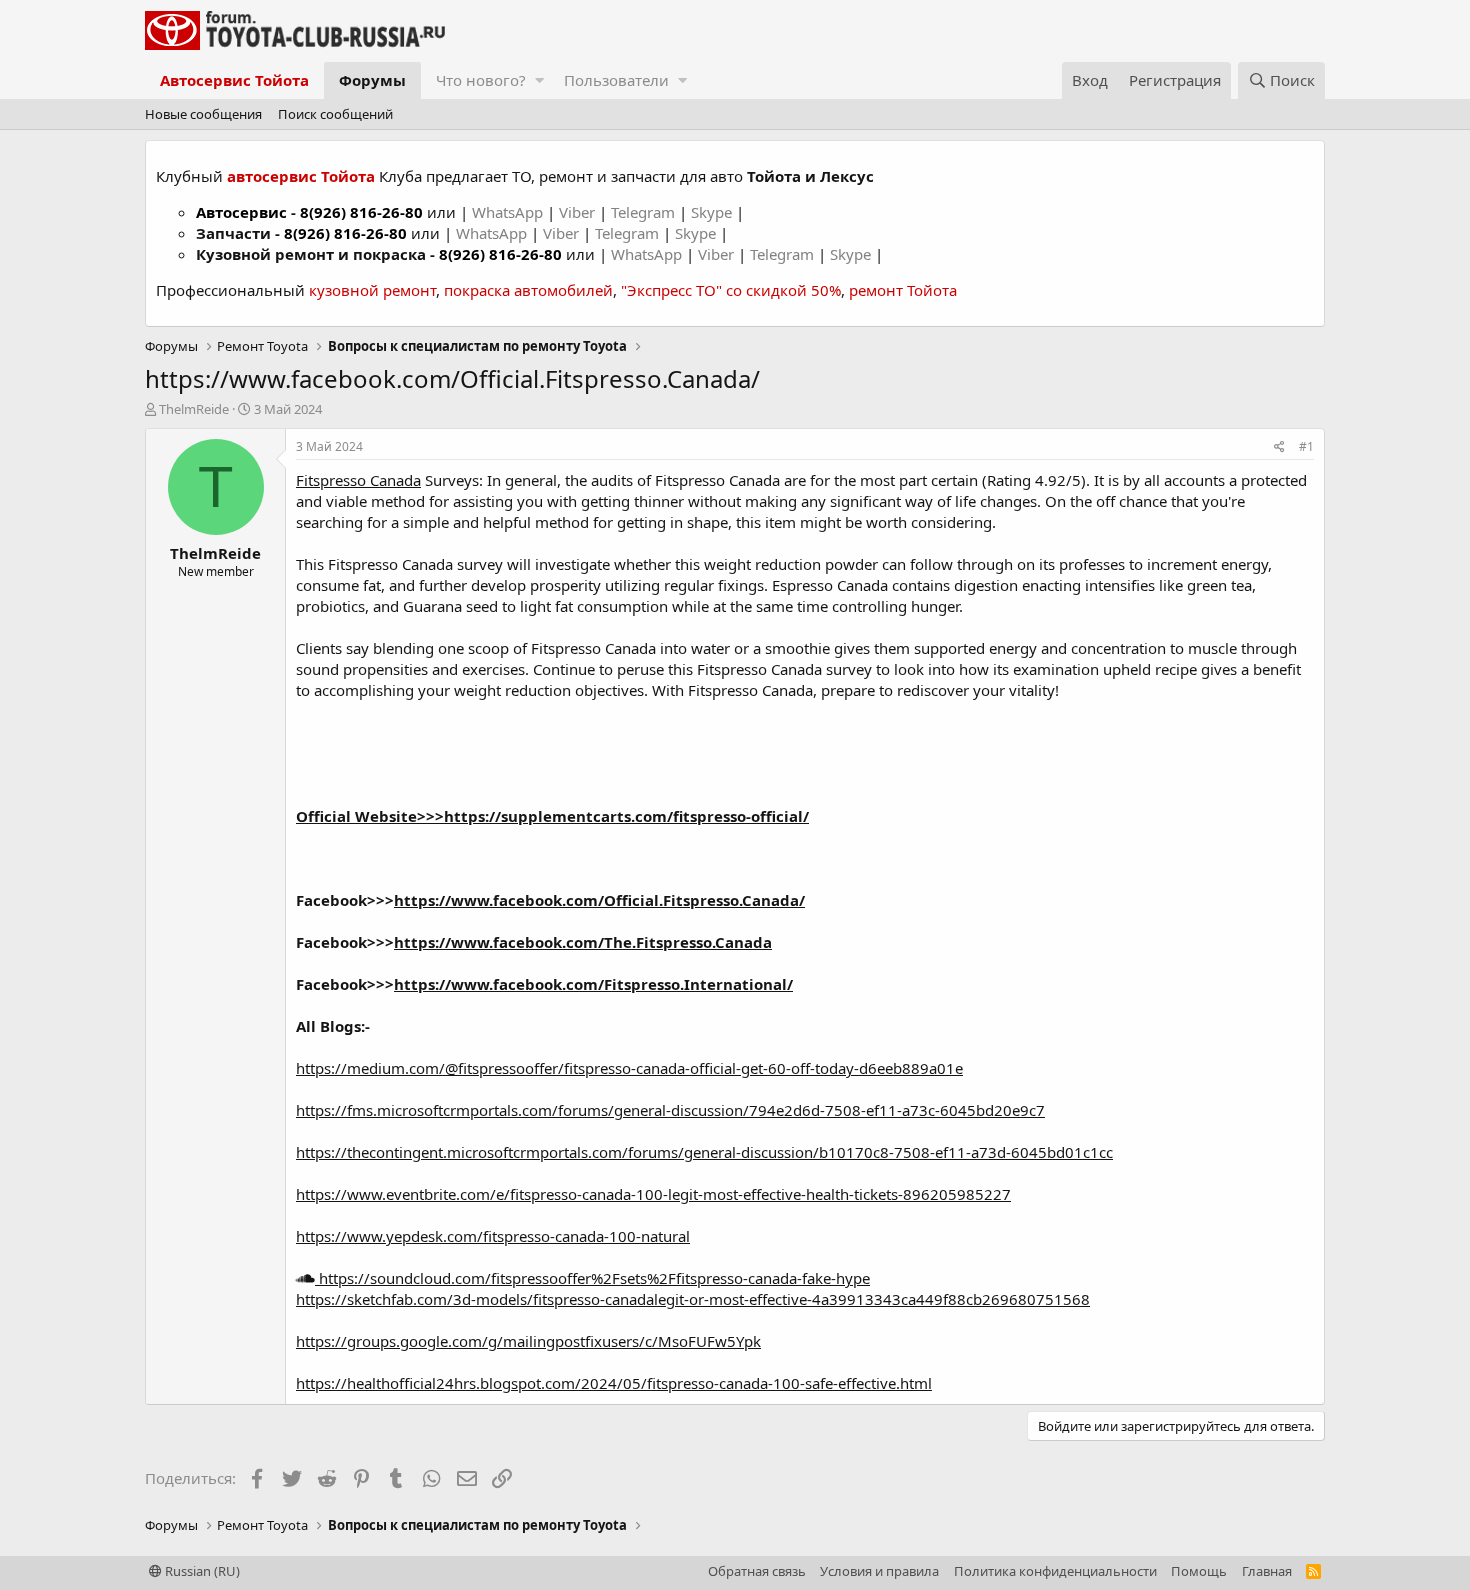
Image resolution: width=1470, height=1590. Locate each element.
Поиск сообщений (335, 114)
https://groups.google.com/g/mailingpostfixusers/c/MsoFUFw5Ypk (528, 1341)
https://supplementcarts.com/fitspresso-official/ (626, 816)
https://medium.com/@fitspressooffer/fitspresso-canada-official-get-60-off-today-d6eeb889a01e (629, 1068)
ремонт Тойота (903, 290)
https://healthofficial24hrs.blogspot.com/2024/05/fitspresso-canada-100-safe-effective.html (614, 1383)
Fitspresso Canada (358, 480)
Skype (713, 212)
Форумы (372, 80)
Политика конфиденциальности (1055, 1571)
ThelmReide (194, 409)
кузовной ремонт (372, 290)
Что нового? (481, 80)
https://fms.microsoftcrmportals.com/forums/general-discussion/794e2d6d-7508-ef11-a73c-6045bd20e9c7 (670, 1110)
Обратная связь (757, 1571)
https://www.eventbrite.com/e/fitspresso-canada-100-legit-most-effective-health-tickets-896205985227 (653, 1194)
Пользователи (616, 80)
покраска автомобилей (528, 290)
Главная (1267, 1571)
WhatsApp (509, 212)
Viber (577, 212)
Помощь (1199, 1571)
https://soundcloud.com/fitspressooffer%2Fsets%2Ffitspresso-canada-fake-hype (592, 1278)
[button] (539, 80)
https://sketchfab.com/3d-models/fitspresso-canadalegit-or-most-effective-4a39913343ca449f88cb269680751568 (693, 1299)
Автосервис (241, 212)
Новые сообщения (203, 114)
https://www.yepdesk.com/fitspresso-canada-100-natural (493, 1236)
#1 (1306, 446)
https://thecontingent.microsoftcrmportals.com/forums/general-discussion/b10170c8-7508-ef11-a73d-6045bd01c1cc (704, 1152)
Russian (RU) (201, 1571)
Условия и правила (879, 1571)
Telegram (645, 212)
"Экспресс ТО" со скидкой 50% (731, 290)
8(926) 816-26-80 (361, 212)
